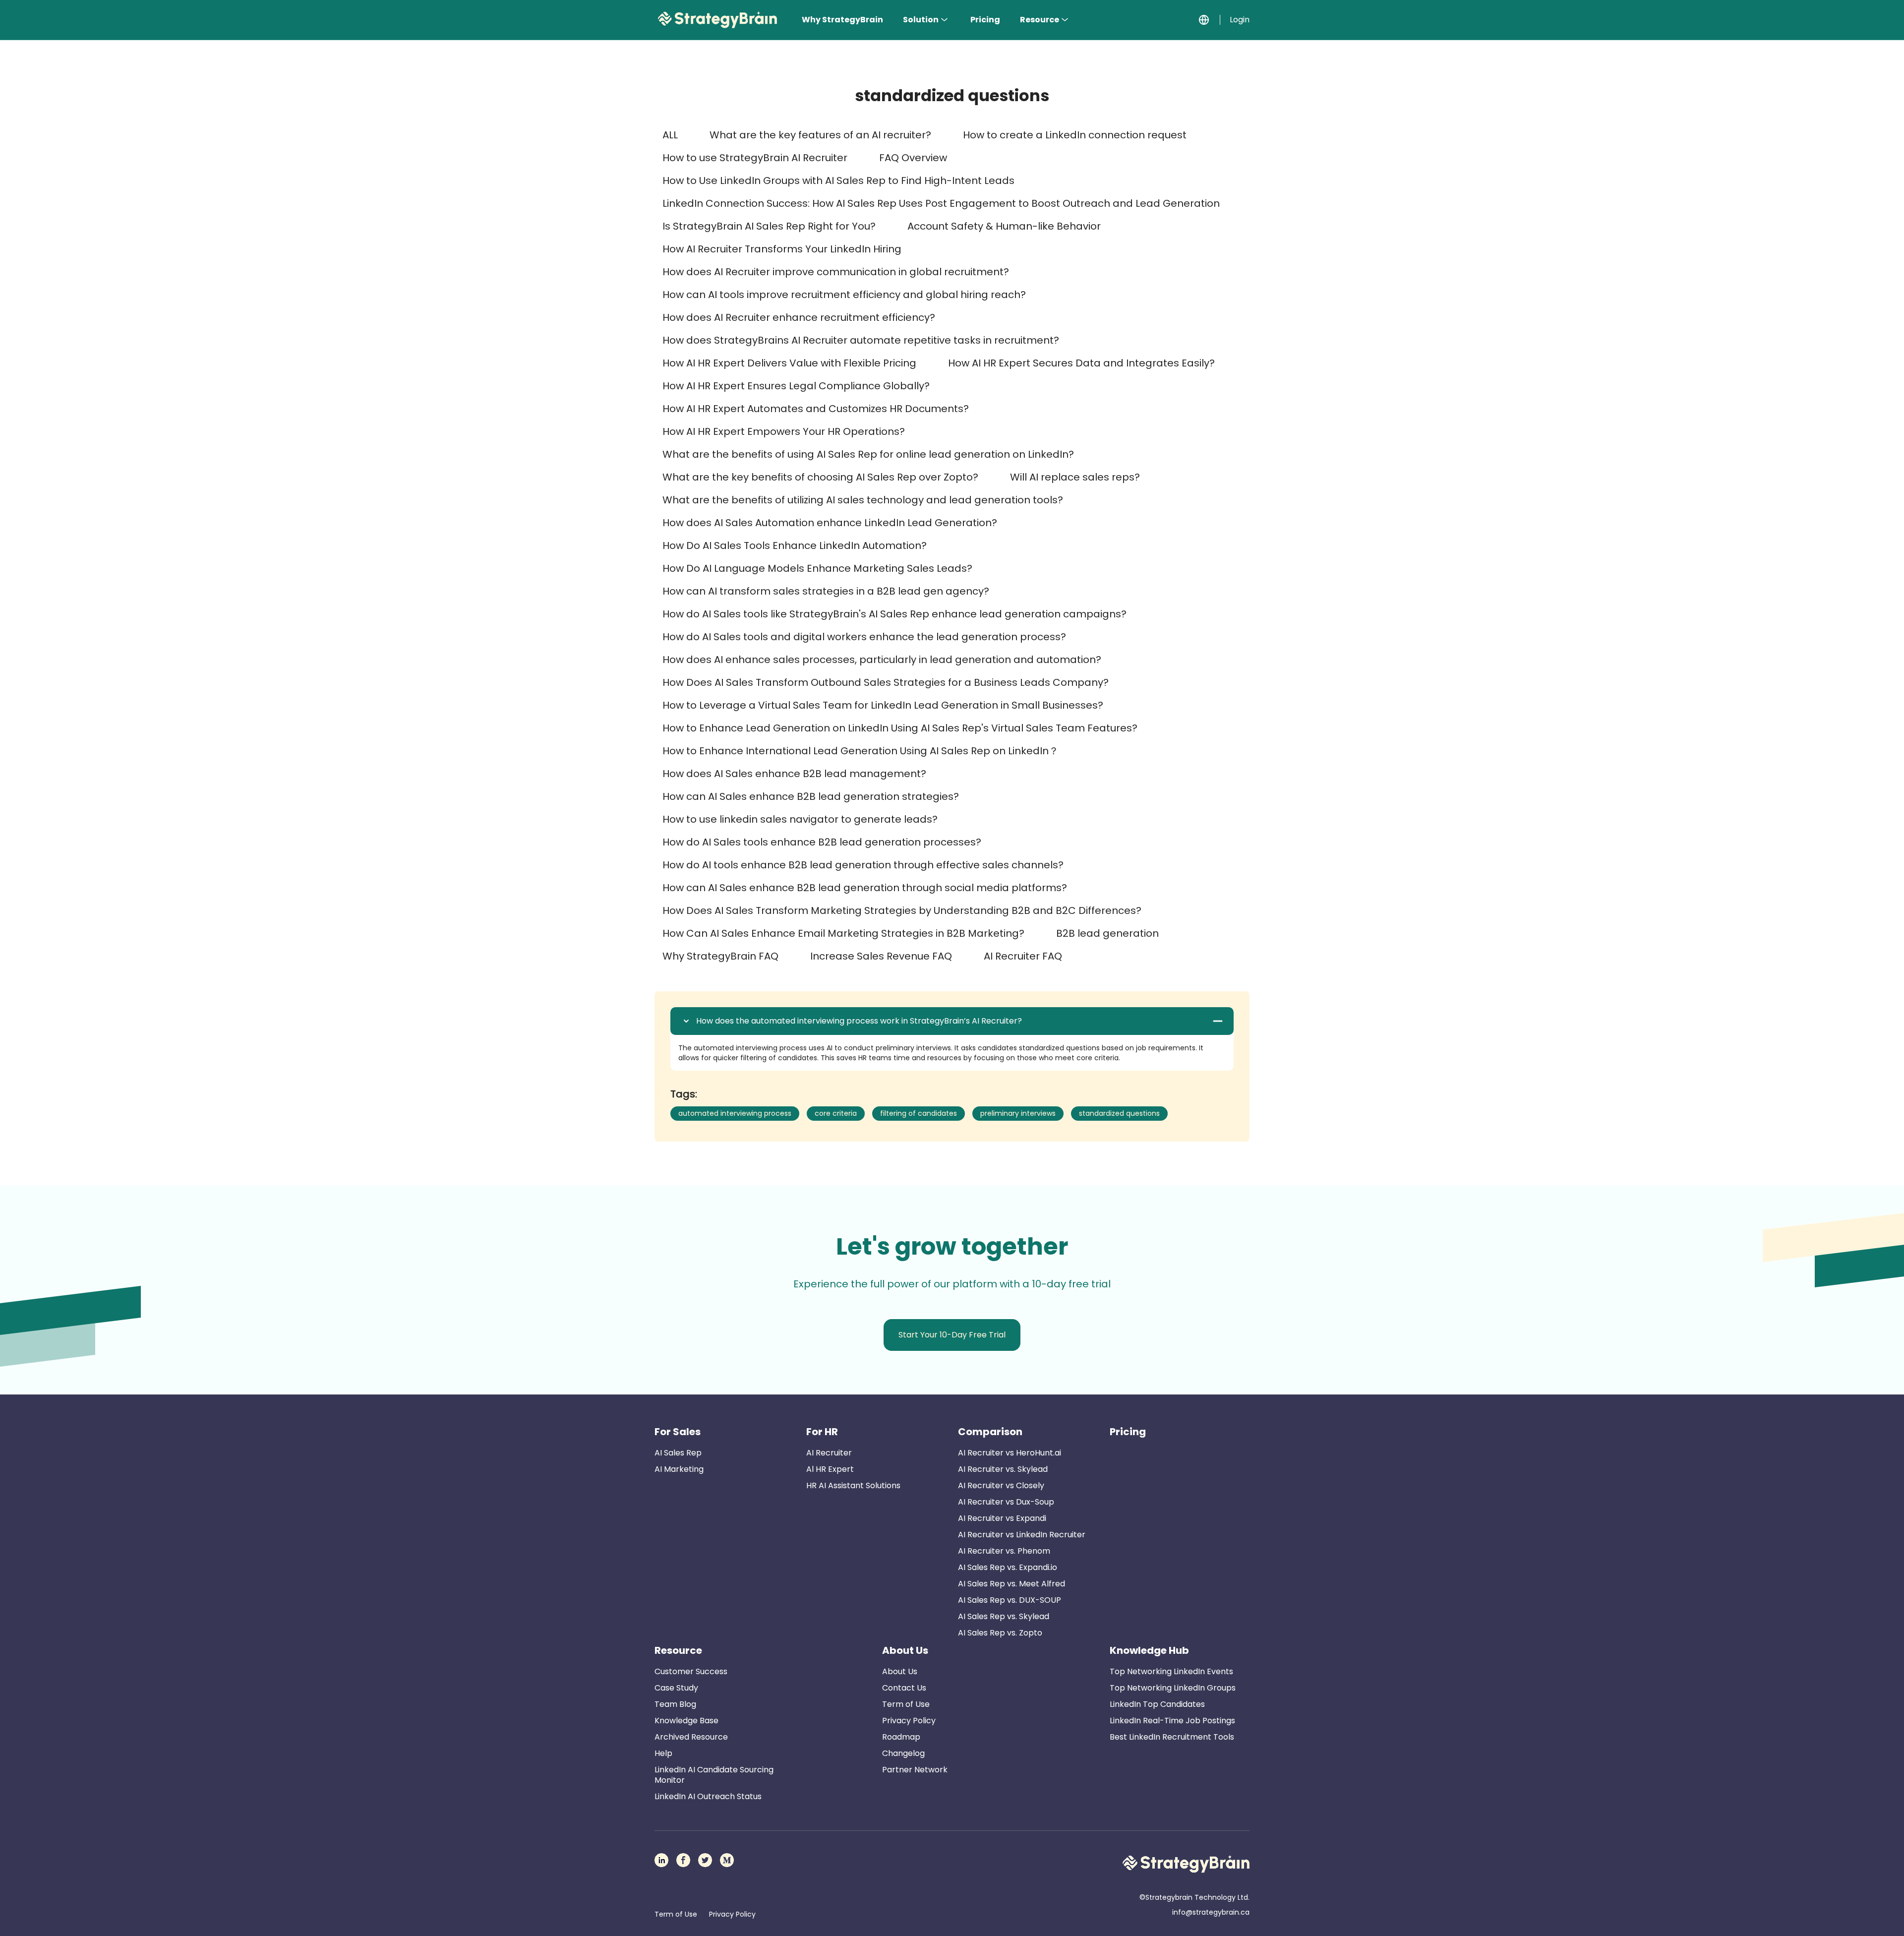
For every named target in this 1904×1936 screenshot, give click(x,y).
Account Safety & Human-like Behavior (1004, 226)
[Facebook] (683, 1860)
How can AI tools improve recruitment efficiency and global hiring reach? (844, 295)
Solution (921, 20)
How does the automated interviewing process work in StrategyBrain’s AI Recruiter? (859, 1021)
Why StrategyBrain (842, 20)
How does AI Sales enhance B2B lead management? (794, 774)
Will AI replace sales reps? (1075, 477)
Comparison (990, 1432)
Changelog (903, 1753)
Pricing (985, 20)
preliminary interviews (1018, 1113)
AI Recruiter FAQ (1023, 956)
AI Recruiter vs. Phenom (1004, 1551)
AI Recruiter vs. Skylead (1003, 1469)
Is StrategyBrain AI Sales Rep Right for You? (769, 226)
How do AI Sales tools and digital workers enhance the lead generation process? (864, 637)
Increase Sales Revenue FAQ (881, 956)
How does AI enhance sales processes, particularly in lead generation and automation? (882, 660)
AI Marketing (679, 1469)
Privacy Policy (909, 1721)
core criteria (836, 1113)
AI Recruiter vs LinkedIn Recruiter (1022, 1535)
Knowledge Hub (1149, 1650)
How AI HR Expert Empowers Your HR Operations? (784, 431)
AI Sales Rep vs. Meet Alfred (1011, 1584)
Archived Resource (691, 1737)
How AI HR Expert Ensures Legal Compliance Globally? (796, 386)
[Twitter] (705, 1860)
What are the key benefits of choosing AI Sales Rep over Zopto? (820, 477)
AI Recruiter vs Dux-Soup (1006, 1502)
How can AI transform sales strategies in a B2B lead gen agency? (826, 591)
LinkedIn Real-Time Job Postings (1172, 1721)
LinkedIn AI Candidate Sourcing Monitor (714, 1775)
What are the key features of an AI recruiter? (820, 135)
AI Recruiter (829, 1453)
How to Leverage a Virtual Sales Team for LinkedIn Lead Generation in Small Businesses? (883, 705)
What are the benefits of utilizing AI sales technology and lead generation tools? (863, 500)
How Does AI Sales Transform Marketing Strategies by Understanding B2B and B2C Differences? (902, 910)
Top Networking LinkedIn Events (1171, 1671)
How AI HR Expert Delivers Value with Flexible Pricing (789, 363)
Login (1240, 20)
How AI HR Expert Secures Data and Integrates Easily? (1081, 363)
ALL (670, 135)
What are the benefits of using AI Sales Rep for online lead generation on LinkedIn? (868, 454)
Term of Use (906, 1704)
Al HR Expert (830, 1469)
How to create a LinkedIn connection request (1075, 135)
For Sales (678, 1432)
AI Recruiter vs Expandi (1002, 1518)
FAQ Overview (913, 158)
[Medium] (727, 1860)
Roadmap (901, 1737)
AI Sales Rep (678, 1453)
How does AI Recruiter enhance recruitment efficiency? (799, 317)
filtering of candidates (919, 1113)
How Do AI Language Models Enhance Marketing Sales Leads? (817, 568)
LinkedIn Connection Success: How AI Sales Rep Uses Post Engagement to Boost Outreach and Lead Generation (941, 203)
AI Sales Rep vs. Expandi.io (1008, 1567)
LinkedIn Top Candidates (1157, 1704)
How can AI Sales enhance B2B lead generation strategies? (811, 796)
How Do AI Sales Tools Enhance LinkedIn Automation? (795, 545)
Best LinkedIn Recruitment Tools (1172, 1737)
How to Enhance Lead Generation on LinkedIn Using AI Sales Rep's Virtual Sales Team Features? (900, 728)
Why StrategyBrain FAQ (720, 956)
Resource (1040, 20)
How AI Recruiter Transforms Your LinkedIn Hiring (782, 249)
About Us (905, 1650)
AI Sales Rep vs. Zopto (1000, 1633)
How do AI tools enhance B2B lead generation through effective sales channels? (863, 865)
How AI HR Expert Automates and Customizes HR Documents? (816, 409)
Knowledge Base (686, 1721)
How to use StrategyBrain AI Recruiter (755, 158)
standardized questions (1119, 1113)
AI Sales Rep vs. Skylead (1004, 1616)
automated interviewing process (735, 1113)
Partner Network (915, 1770)
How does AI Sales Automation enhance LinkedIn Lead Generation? (830, 523)
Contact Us (904, 1688)
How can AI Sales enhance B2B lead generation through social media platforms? (865, 888)
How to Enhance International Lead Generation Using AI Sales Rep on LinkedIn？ (861, 751)
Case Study (676, 1688)
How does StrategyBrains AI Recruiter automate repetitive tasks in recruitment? (861, 340)
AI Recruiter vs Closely (1001, 1485)
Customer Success (691, 1671)
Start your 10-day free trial (952, 1335)
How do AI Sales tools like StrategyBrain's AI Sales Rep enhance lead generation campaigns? (894, 614)
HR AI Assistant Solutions (853, 1485)
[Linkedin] (661, 1860)
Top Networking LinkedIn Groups (1173, 1688)
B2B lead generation (1107, 933)
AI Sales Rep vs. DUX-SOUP (1010, 1600)
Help (663, 1753)
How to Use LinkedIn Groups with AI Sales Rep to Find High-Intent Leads (838, 181)
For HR (822, 1432)
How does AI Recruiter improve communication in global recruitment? (836, 272)
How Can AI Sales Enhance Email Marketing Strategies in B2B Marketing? (843, 933)
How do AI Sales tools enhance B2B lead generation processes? (822, 842)
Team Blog (675, 1704)
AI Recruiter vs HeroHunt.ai (1010, 1453)
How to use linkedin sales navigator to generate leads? (800, 819)
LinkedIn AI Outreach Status (708, 1796)
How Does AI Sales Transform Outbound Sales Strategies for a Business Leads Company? (886, 682)
